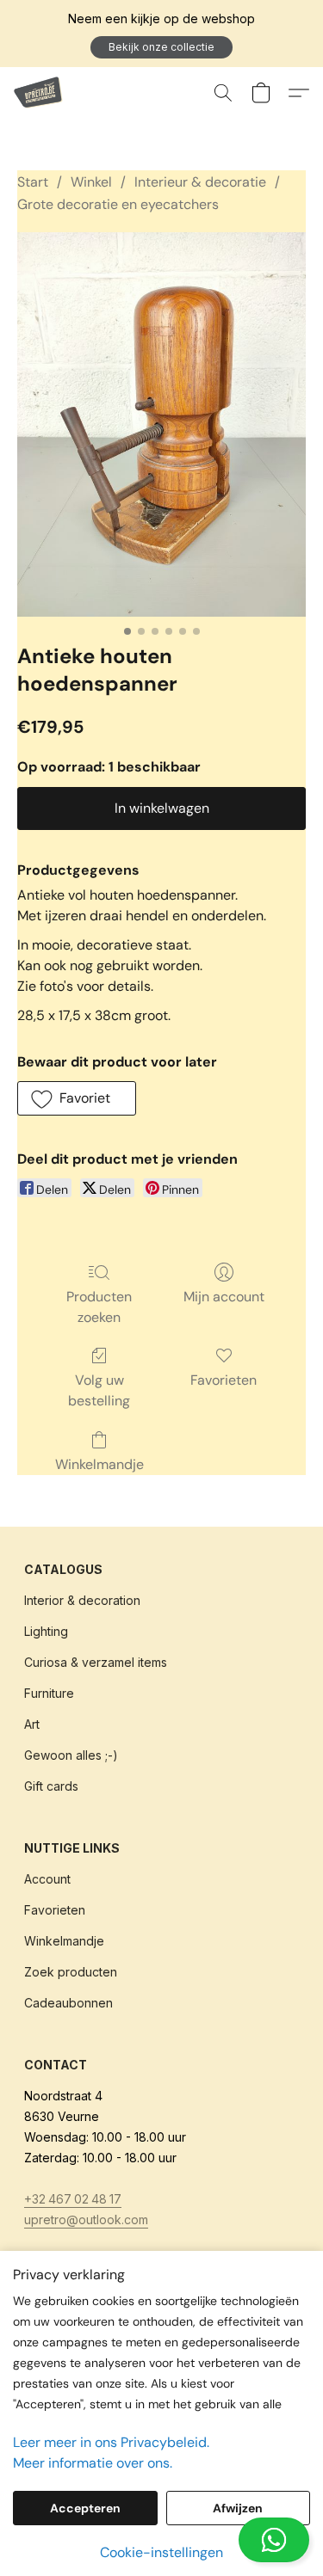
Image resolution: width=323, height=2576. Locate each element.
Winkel (91, 182)
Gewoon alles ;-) (71, 1755)
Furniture (49, 1693)
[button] (161, 47)
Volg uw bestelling (99, 1390)
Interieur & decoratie (200, 182)
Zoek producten (71, 1972)
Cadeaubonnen (68, 2003)
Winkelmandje (99, 1464)
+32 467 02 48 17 (73, 2199)
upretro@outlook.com (86, 2219)
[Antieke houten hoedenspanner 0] (161, 424)
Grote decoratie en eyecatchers (118, 204)
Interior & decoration (82, 1600)
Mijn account (224, 1297)
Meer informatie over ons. (93, 2463)
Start (33, 182)
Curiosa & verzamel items (96, 1662)
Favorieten (224, 1380)
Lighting (46, 1631)
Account (47, 1879)
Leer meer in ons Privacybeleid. (111, 2442)
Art (32, 1724)
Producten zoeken (99, 1307)
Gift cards (51, 1786)
